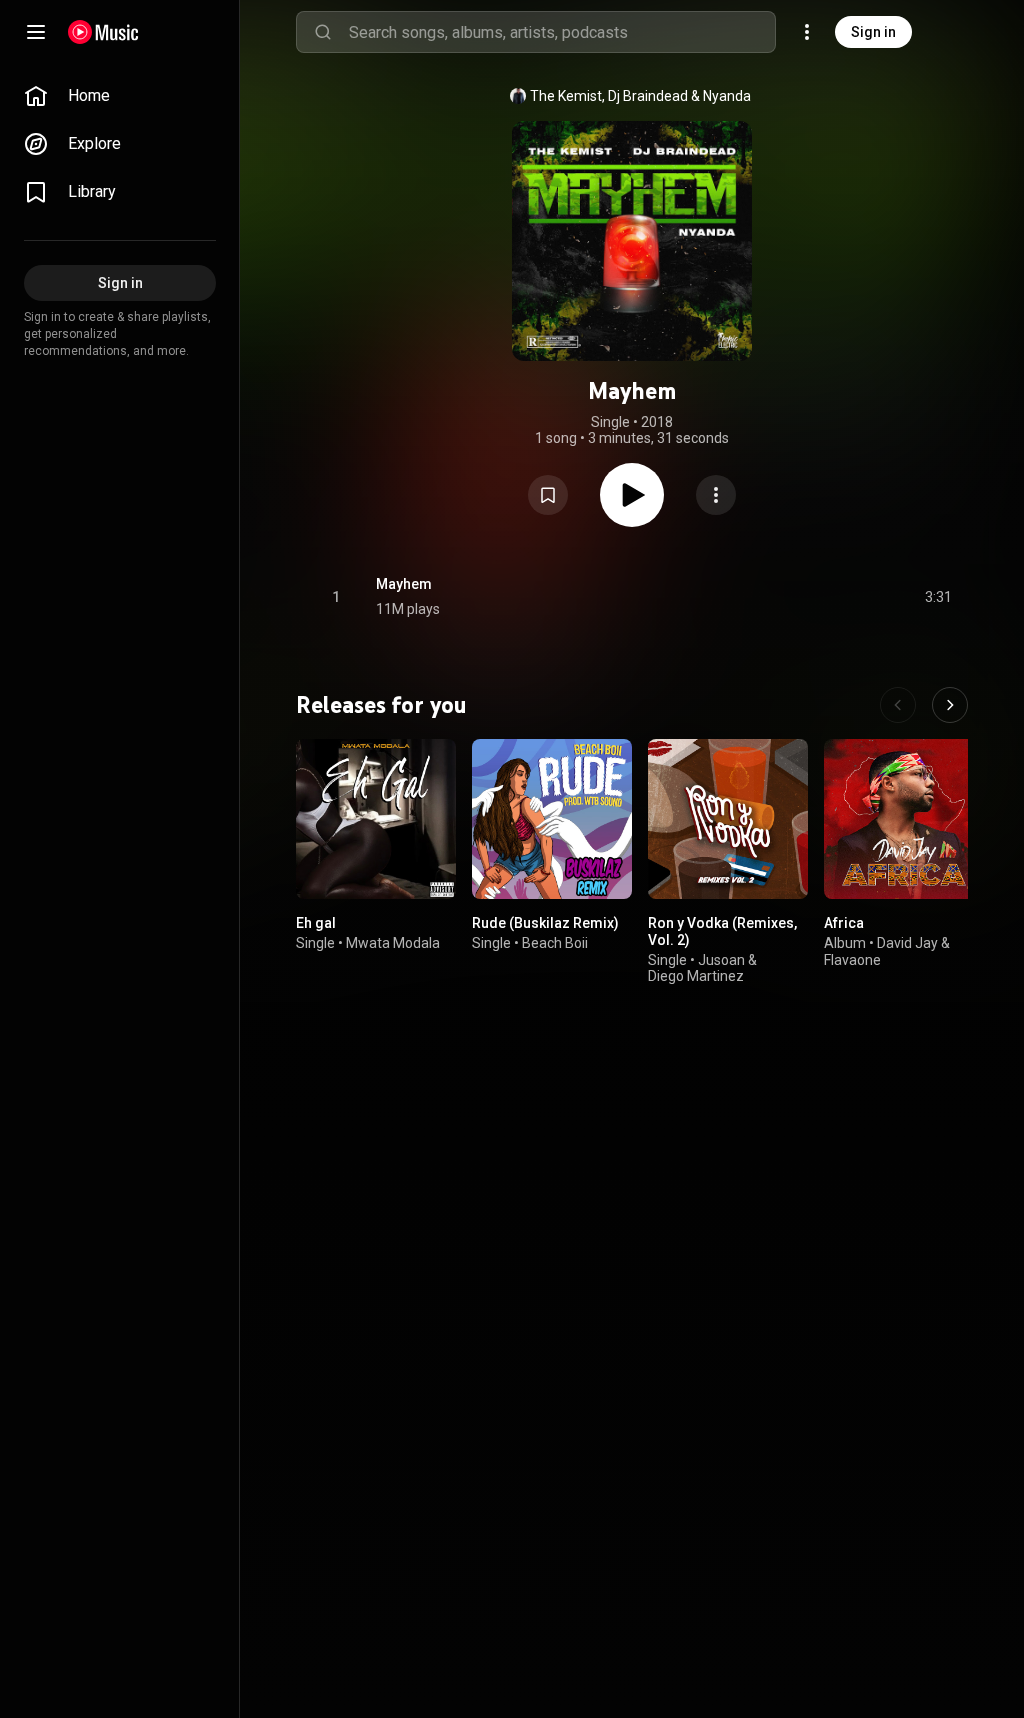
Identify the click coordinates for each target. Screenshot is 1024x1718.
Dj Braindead (648, 96)
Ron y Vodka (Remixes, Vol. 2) (722, 931)
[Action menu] (716, 495)
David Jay (907, 943)
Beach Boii (555, 943)
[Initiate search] (323, 32)
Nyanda (727, 96)
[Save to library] (548, 495)
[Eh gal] (376, 819)
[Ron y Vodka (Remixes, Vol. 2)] (728, 819)
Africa (844, 923)
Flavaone (852, 960)
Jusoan (721, 960)
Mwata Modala (393, 943)
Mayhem (404, 584)
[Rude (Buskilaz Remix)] (552, 819)
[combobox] (562, 32)
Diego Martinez (696, 977)
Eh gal (316, 923)
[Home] (103, 32)
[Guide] (36, 32)
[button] (548, 495)
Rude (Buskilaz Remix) (545, 923)
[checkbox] (938, 597)
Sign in (873, 32)
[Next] (950, 705)
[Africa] (904, 819)
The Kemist (566, 96)
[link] (120, 96)
